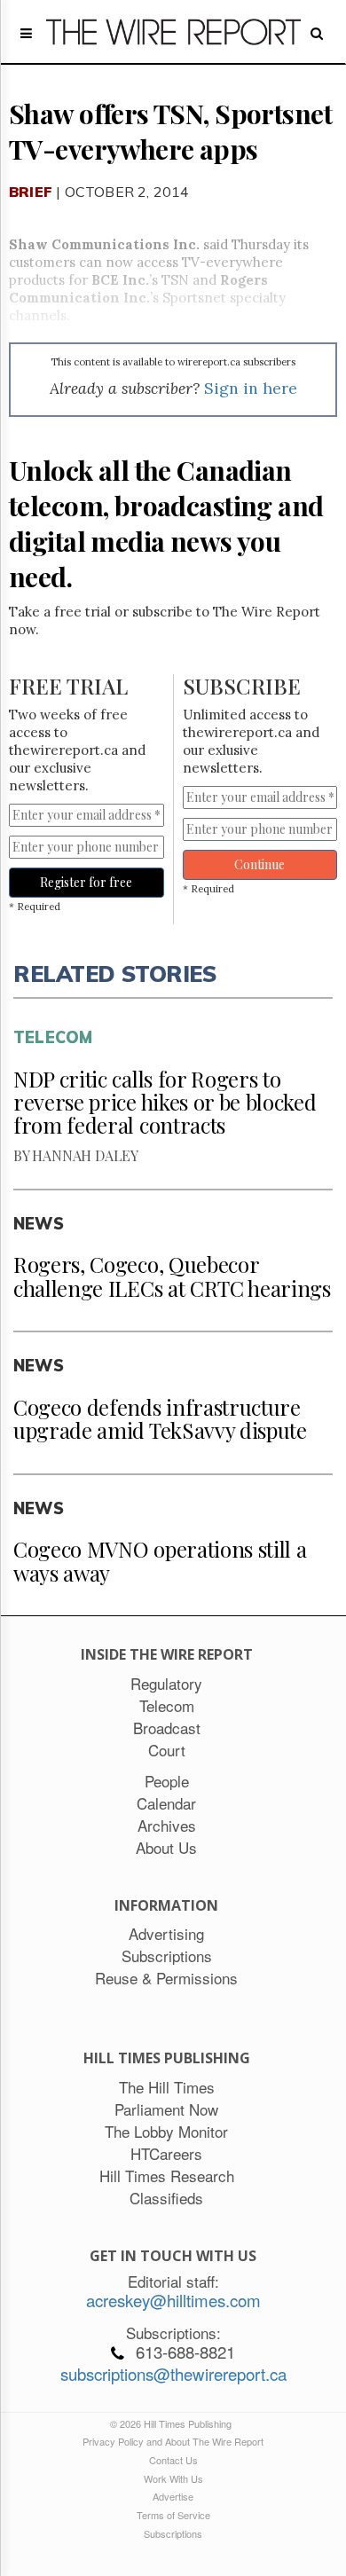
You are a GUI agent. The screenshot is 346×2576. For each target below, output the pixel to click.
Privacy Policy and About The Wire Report (173, 2441)
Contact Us (173, 2460)
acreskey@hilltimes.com (173, 2300)
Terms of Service (173, 2515)
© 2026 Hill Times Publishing (173, 2423)
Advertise (173, 2496)
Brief (31, 192)
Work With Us (173, 2478)
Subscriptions (173, 2533)
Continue (259, 864)
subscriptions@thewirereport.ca (173, 2374)
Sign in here (251, 388)
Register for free (86, 882)
